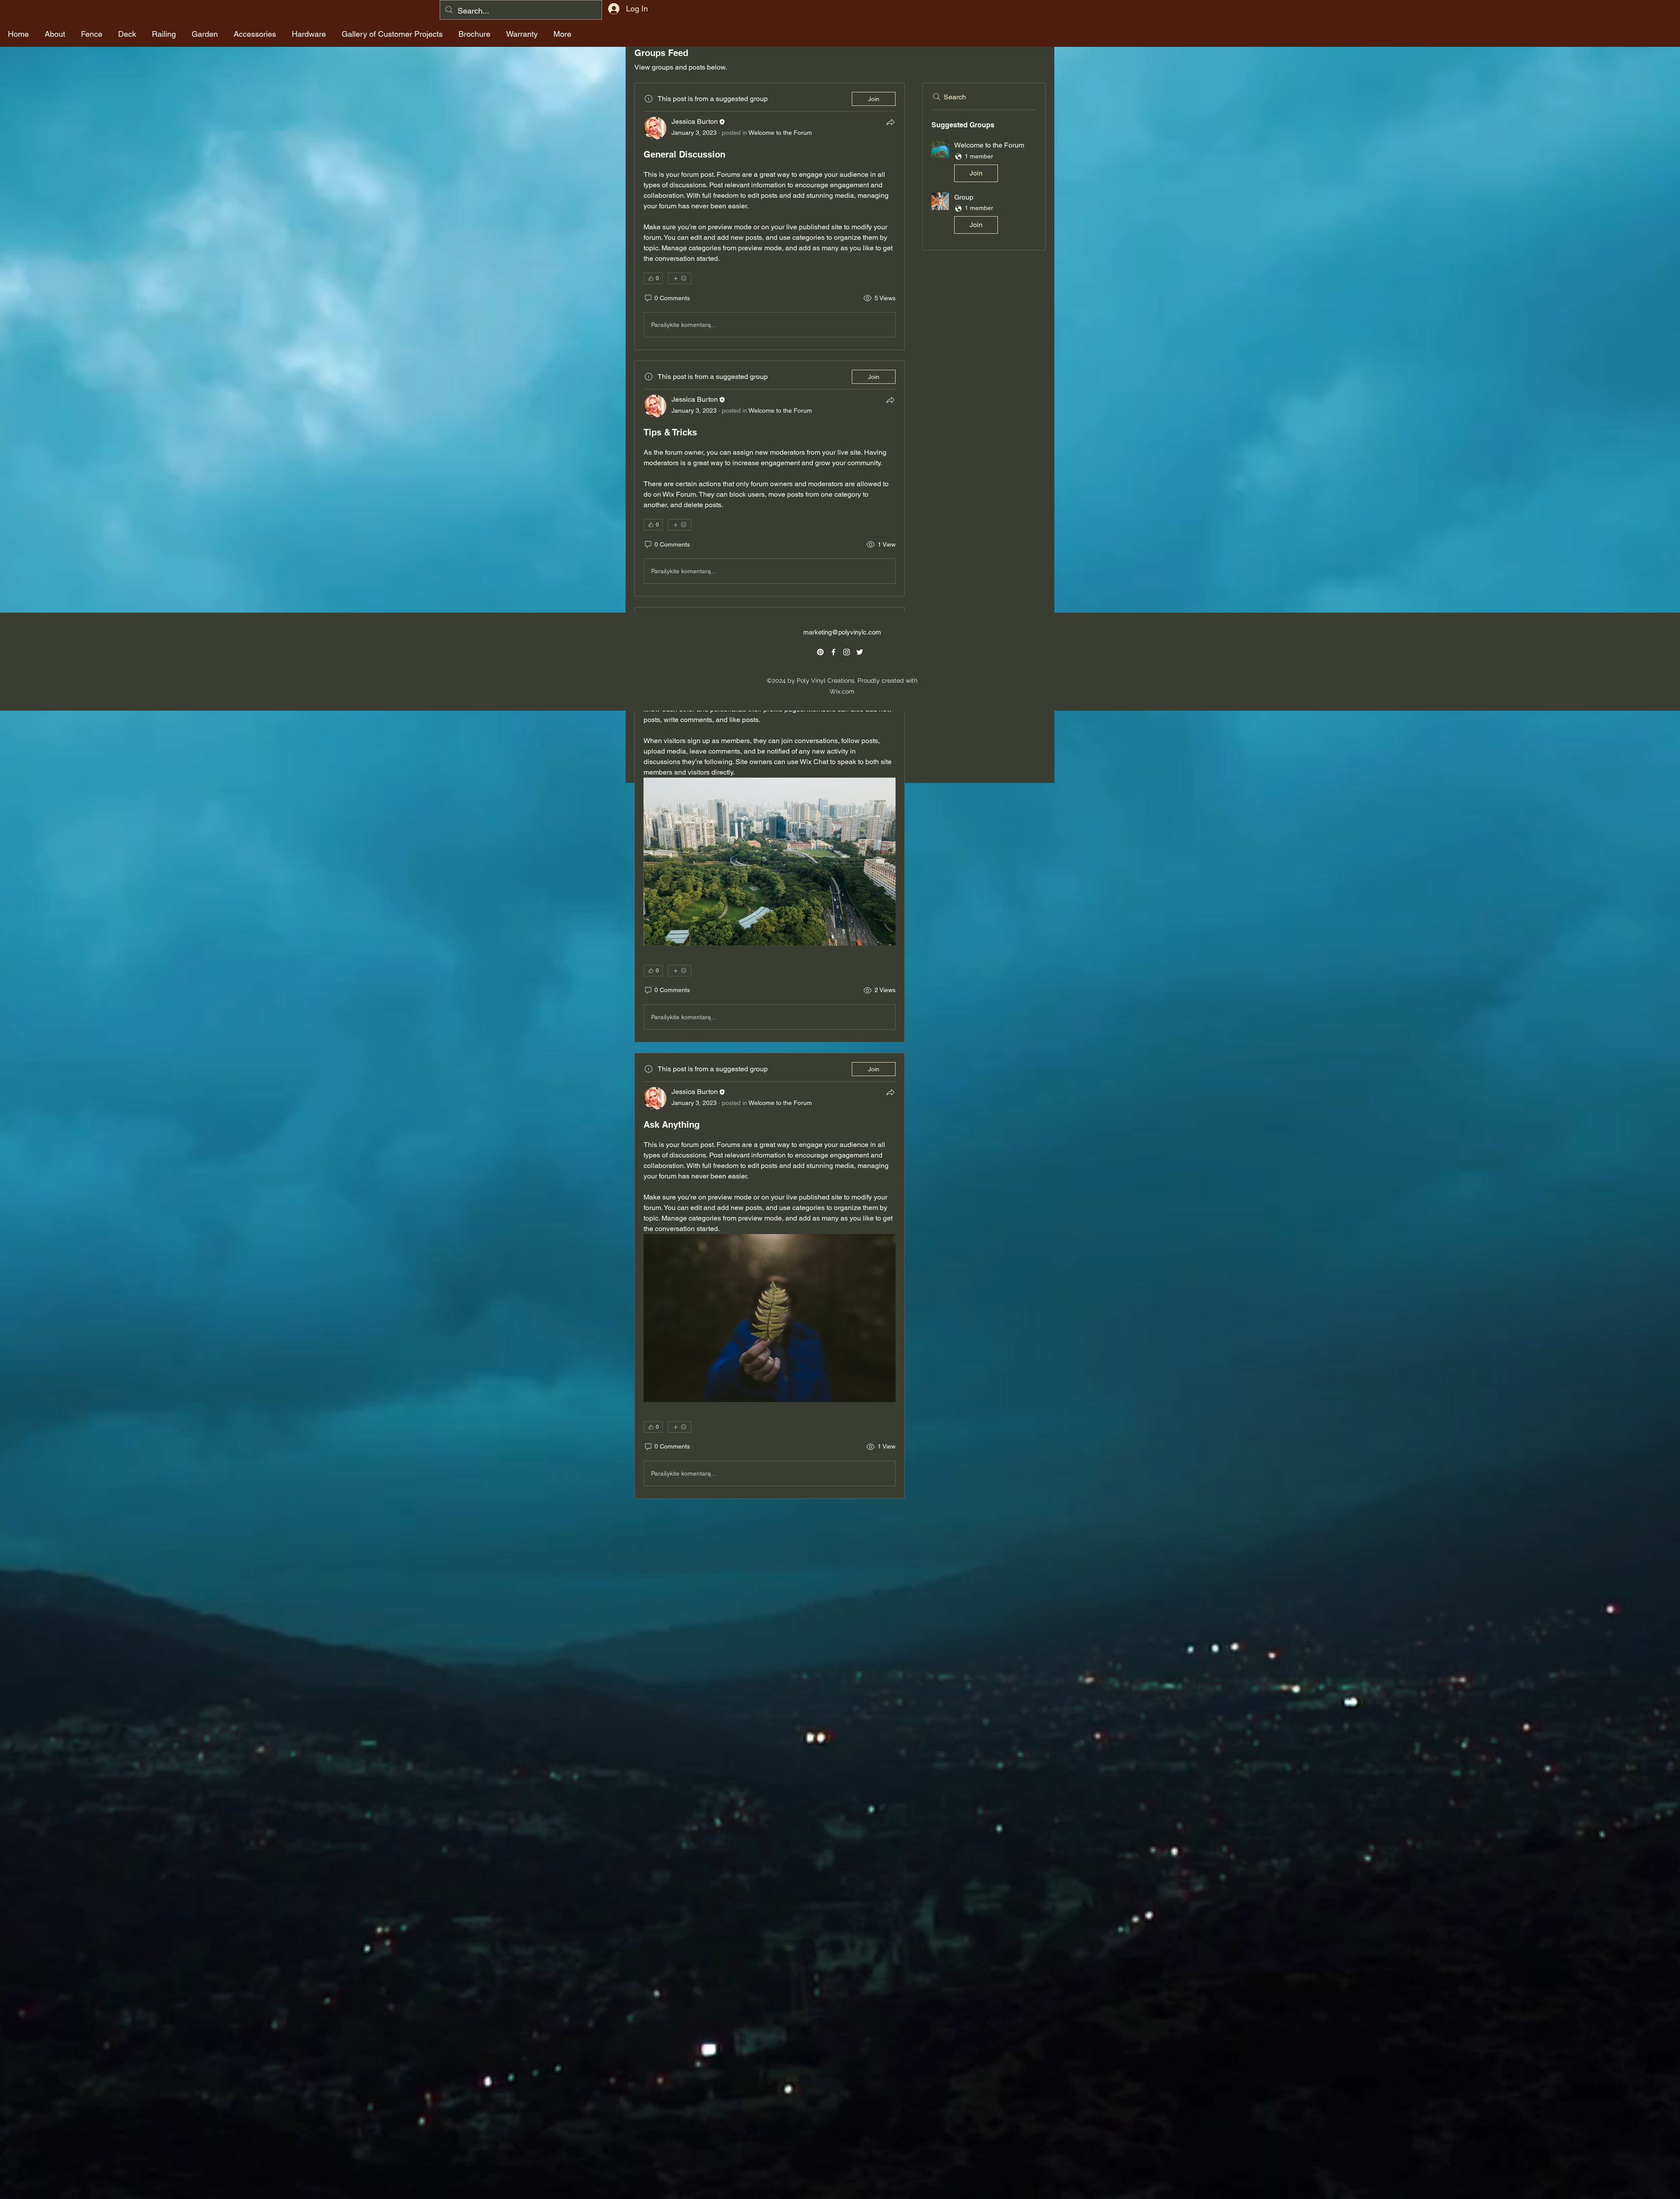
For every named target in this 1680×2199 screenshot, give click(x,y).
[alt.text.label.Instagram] (847, 652)
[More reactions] (680, 278)
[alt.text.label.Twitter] (860, 652)
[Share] (890, 122)
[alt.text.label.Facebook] (833, 652)
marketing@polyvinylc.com (842, 632)
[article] (770, 216)
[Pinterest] (820, 652)
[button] (984, 163)
